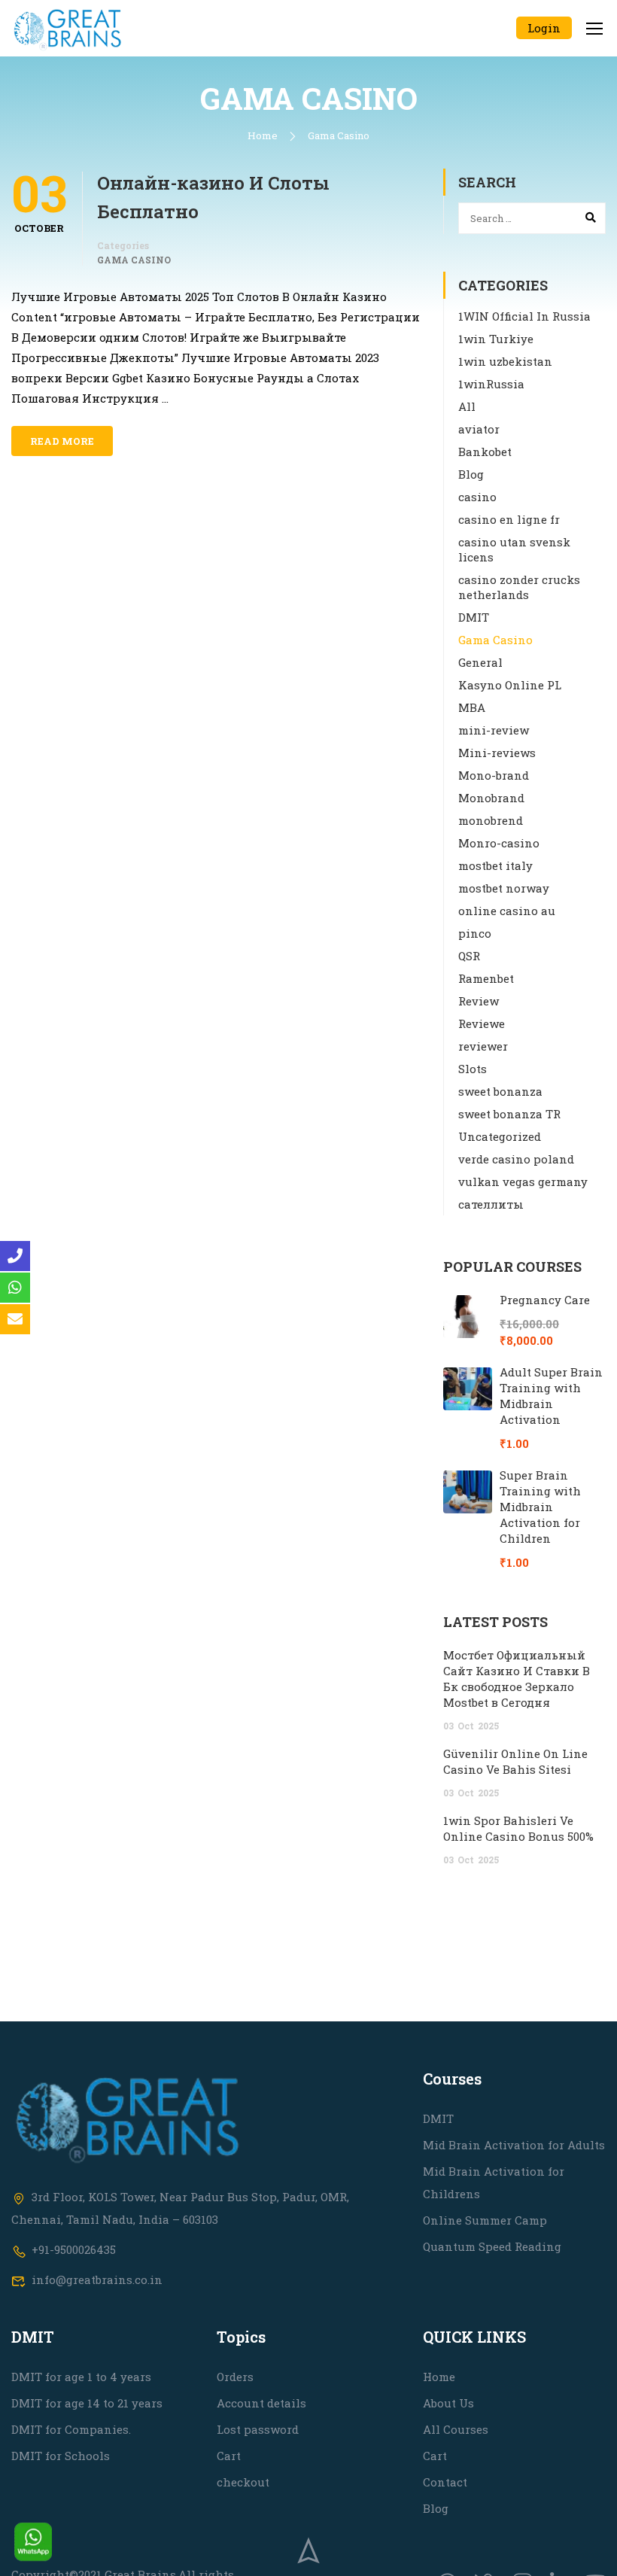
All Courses (456, 2429)
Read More (62, 441)
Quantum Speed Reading (492, 2246)
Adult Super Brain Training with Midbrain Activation (551, 1396)
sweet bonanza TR (509, 1114)
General (480, 662)
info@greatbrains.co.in (97, 2279)
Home (263, 135)
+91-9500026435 (74, 2249)
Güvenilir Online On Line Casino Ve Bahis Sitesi (515, 1761)
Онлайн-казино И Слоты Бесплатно (213, 197)
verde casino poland (516, 1159)
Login (544, 28)
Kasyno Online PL (510, 685)
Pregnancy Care (545, 1300)
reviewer (483, 1046)
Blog (471, 474)
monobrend (491, 820)
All (467, 406)
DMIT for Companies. (71, 2429)
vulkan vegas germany (523, 1182)
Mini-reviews (497, 753)
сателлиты (491, 1204)
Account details (261, 2403)
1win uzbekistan (505, 361)
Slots (473, 1069)
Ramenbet (486, 978)
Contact (445, 2482)
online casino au (507, 911)
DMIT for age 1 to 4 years (81, 2377)
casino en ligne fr (509, 519)
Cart (229, 2456)
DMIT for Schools (61, 2456)
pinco (475, 933)
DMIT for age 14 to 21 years (87, 2403)
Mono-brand (494, 775)
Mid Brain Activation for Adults (514, 2145)
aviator (479, 429)
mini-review (494, 730)
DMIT (474, 617)
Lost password (258, 2429)
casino (477, 497)
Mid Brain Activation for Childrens (494, 2182)
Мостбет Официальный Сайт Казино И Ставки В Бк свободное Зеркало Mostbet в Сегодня (517, 1679)
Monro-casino (499, 843)
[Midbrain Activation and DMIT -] (68, 28)
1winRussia (491, 384)
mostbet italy (495, 865)
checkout (243, 2482)
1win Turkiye (496, 339)
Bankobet (485, 452)
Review (479, 1001)
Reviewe (482, 1023)
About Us (448, 2403)
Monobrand (491, 798)
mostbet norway (504, 888)
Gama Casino (134, 260)
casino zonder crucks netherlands (519, 587)
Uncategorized (500, 1136)
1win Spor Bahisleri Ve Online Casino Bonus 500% (518, 1828)
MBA (472, 707)
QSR (469, 956)
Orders (235, 2377)
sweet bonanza (500, 1091)
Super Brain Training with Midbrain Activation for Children (540, 1507)
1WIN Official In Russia (524, 316)
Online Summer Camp (485, 2220)
